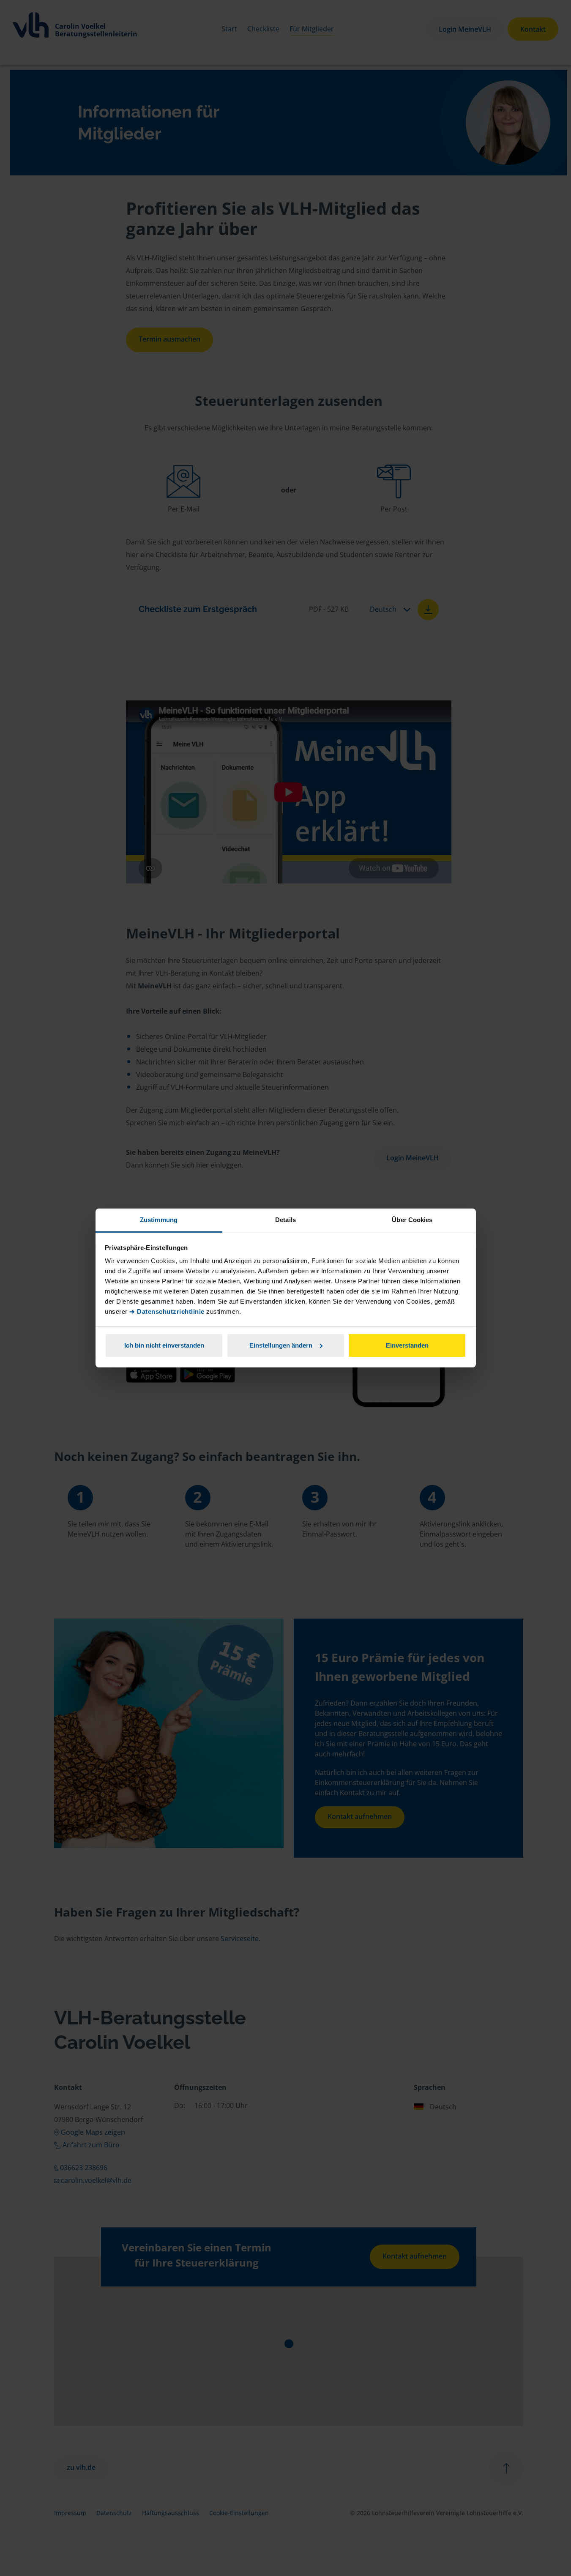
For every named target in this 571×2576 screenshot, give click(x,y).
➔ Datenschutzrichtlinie (167, 1311)
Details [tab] (285, 1220)
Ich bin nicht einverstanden (164, 1345)
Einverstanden (407, 1345)
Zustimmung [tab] (159, 1220)
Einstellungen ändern (281, 1345)
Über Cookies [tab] (412, 1220)
